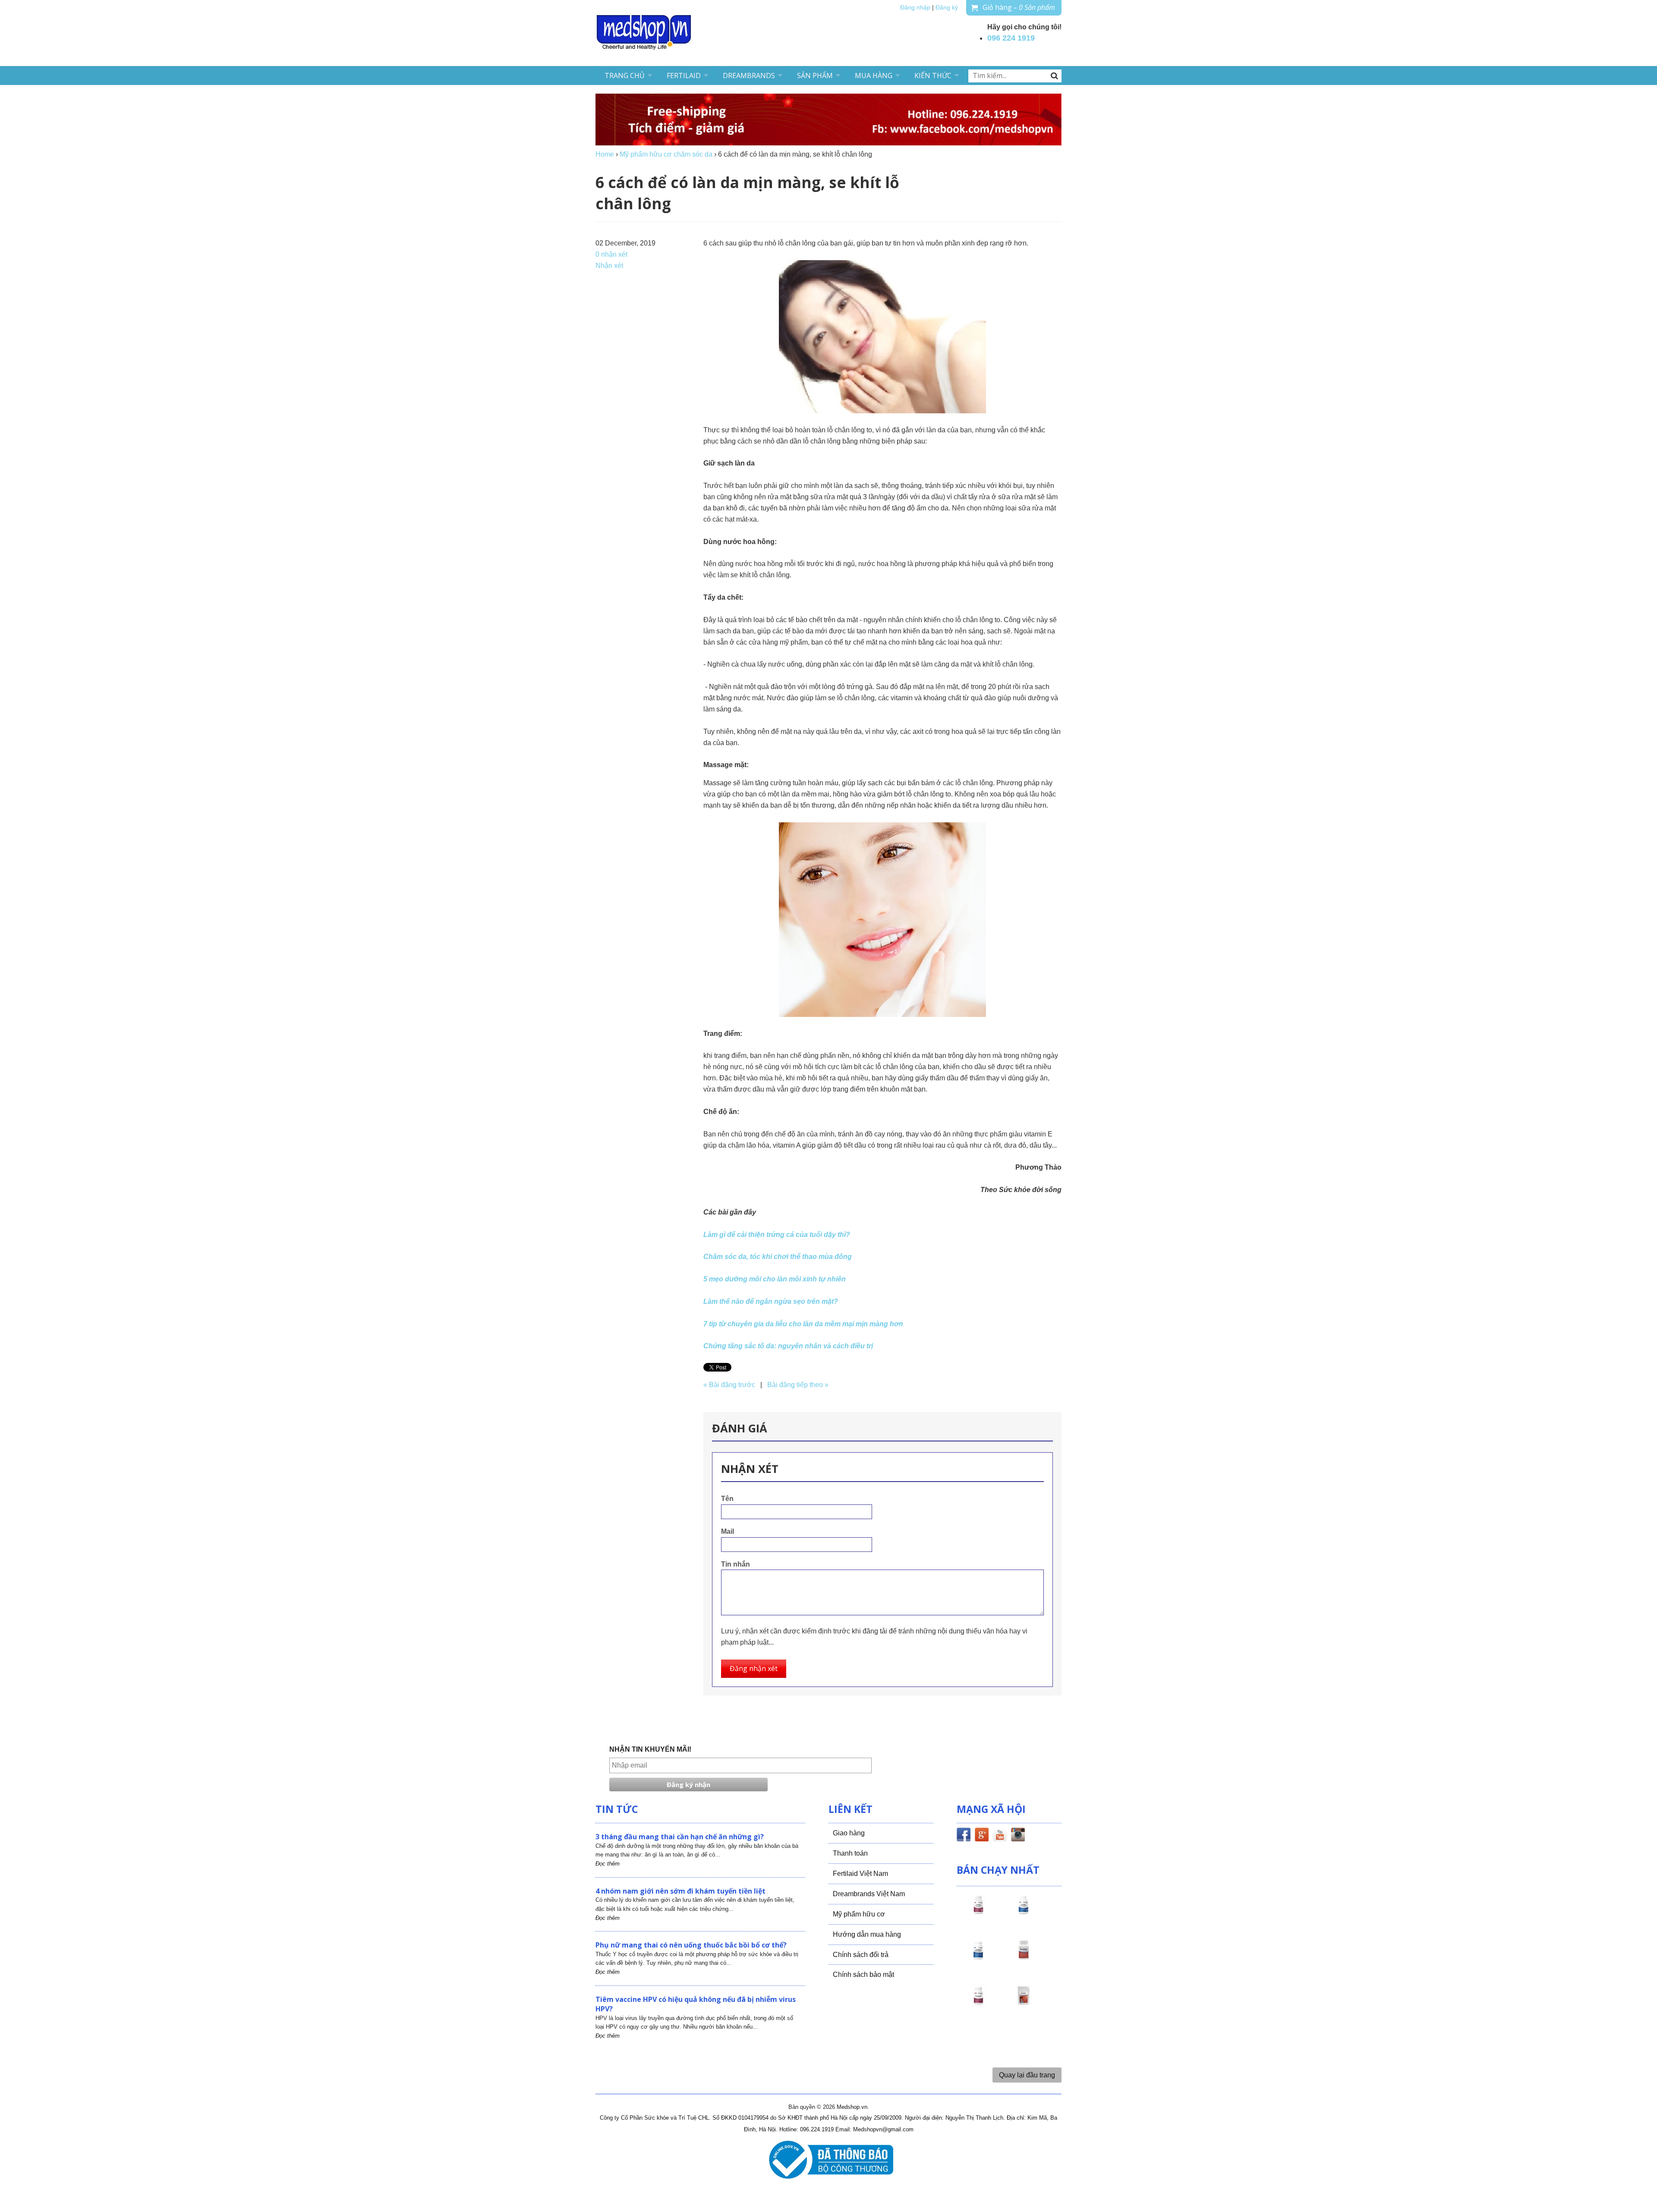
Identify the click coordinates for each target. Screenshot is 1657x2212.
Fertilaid (684, 76)
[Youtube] (1000, 1836)
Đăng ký (947, 8)
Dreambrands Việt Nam (869, 1894)
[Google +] (982, 1836)
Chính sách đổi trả (861, 1955)
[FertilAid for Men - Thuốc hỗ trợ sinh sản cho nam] (978, 1958)
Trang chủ (625, 76)
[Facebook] (964, 1836)
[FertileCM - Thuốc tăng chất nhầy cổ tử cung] (978, 2003)
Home (605, 154)
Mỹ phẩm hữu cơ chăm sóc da (666, 154)
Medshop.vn (852, 2107)
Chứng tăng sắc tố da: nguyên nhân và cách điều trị (788, 1346)
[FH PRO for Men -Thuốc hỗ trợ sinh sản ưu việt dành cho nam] (1024, 1913)
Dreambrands (749, 76)
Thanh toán (850, 1853)
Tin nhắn (736, 1564)
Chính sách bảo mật (863, 1974)
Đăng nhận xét (754, 1668)
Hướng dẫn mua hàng (867, 1934)
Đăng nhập (915, 8)
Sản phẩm (815, 76)
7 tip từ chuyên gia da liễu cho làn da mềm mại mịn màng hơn (803, 1324)
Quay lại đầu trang (1027, 2075)
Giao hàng (849, 1833)
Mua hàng (874, 76)
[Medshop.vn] (644, 33)
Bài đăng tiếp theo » (798, 1385)
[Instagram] (1018, 1836)
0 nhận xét (611, 254)
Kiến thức (933, 76)
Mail (728, 1531)
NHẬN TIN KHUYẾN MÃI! (650, 1749)
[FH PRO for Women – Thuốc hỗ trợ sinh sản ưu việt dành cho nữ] (978, 1913)
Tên (727, 1499)
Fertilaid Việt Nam (860, 1874)
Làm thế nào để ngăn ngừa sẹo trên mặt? (771, 1301)
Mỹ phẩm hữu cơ (859, 1914)
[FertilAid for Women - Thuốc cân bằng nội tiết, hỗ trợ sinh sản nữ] (1024, 1958)
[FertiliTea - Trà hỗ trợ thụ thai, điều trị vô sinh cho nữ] (1024, 2003)
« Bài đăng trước (729, 1385)
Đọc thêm (608, 1864)
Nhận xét (609, 266)
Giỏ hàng (1019, 7)
